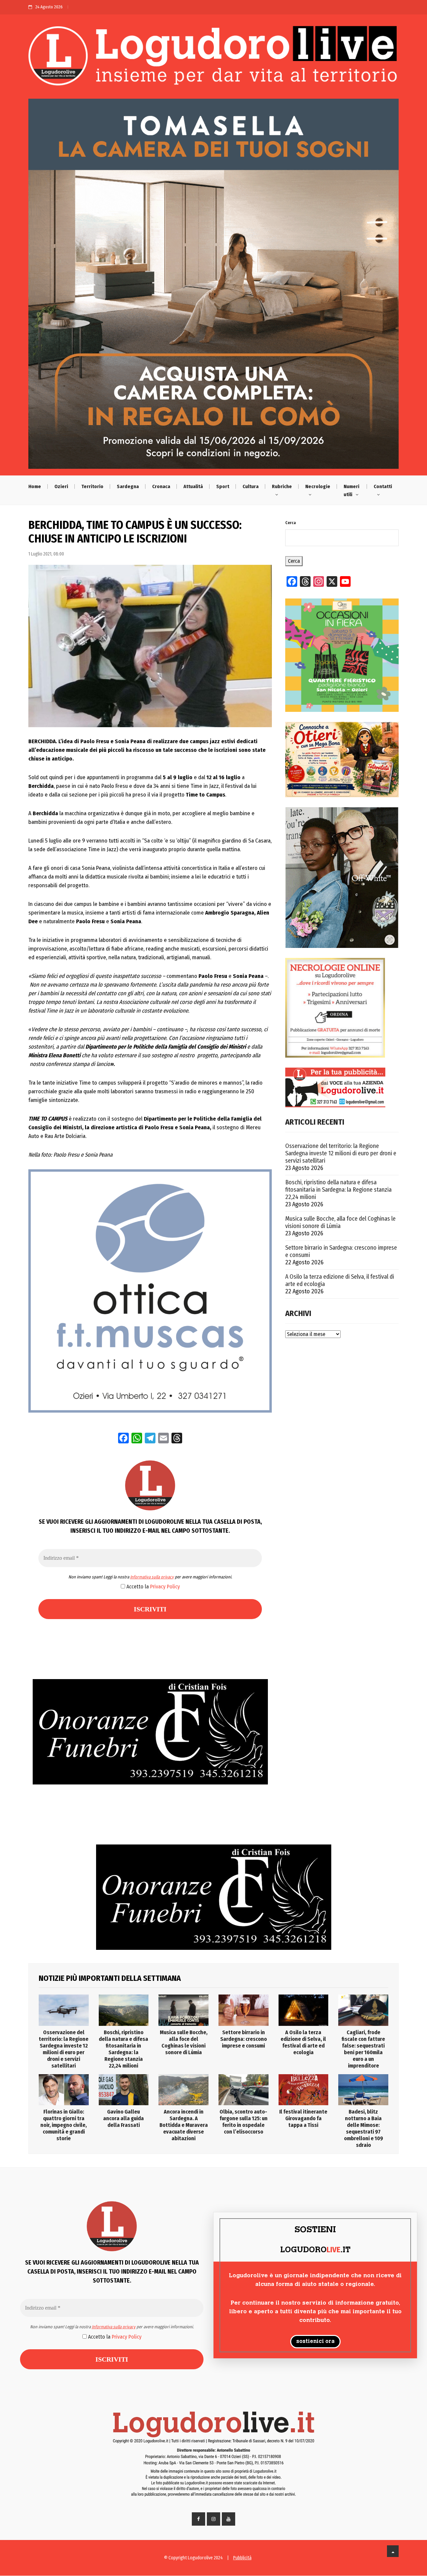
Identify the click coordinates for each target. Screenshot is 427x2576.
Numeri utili (351, 490)
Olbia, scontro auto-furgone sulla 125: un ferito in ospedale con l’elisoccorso (244, 2122)
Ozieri (61, 486)
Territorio (92, 486)
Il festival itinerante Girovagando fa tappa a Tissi (303, 2118)
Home (35, 486)
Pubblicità (242, 2558)
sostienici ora (315, 2342)
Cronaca (161, 486)
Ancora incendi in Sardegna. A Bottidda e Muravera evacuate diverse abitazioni (184, 2125)
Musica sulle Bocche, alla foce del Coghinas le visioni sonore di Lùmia (340, 1222)
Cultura (251, 486)
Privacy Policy (165, 1587)
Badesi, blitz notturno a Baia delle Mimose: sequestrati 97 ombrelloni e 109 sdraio (363, 2128)
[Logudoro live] (213, 59)
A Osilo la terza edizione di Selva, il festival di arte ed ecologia (340, 1280)
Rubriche (282, 486)
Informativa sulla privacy (152, 1577)
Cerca (291, 523)
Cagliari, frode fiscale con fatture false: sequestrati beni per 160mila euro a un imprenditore (363, 2049)
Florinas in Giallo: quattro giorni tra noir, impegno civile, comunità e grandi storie (64, 2125)
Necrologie (318, 486)
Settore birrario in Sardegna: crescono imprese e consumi (341, 1251)
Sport (223, 486)
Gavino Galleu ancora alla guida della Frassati (123, 2118)
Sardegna (128, 486)
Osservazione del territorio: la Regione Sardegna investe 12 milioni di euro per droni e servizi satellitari (341, 1153)
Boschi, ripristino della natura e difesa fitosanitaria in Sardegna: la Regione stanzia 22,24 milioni (338, 1190)
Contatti (383, 486)
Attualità (193, 486)
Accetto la (152, 1587)
